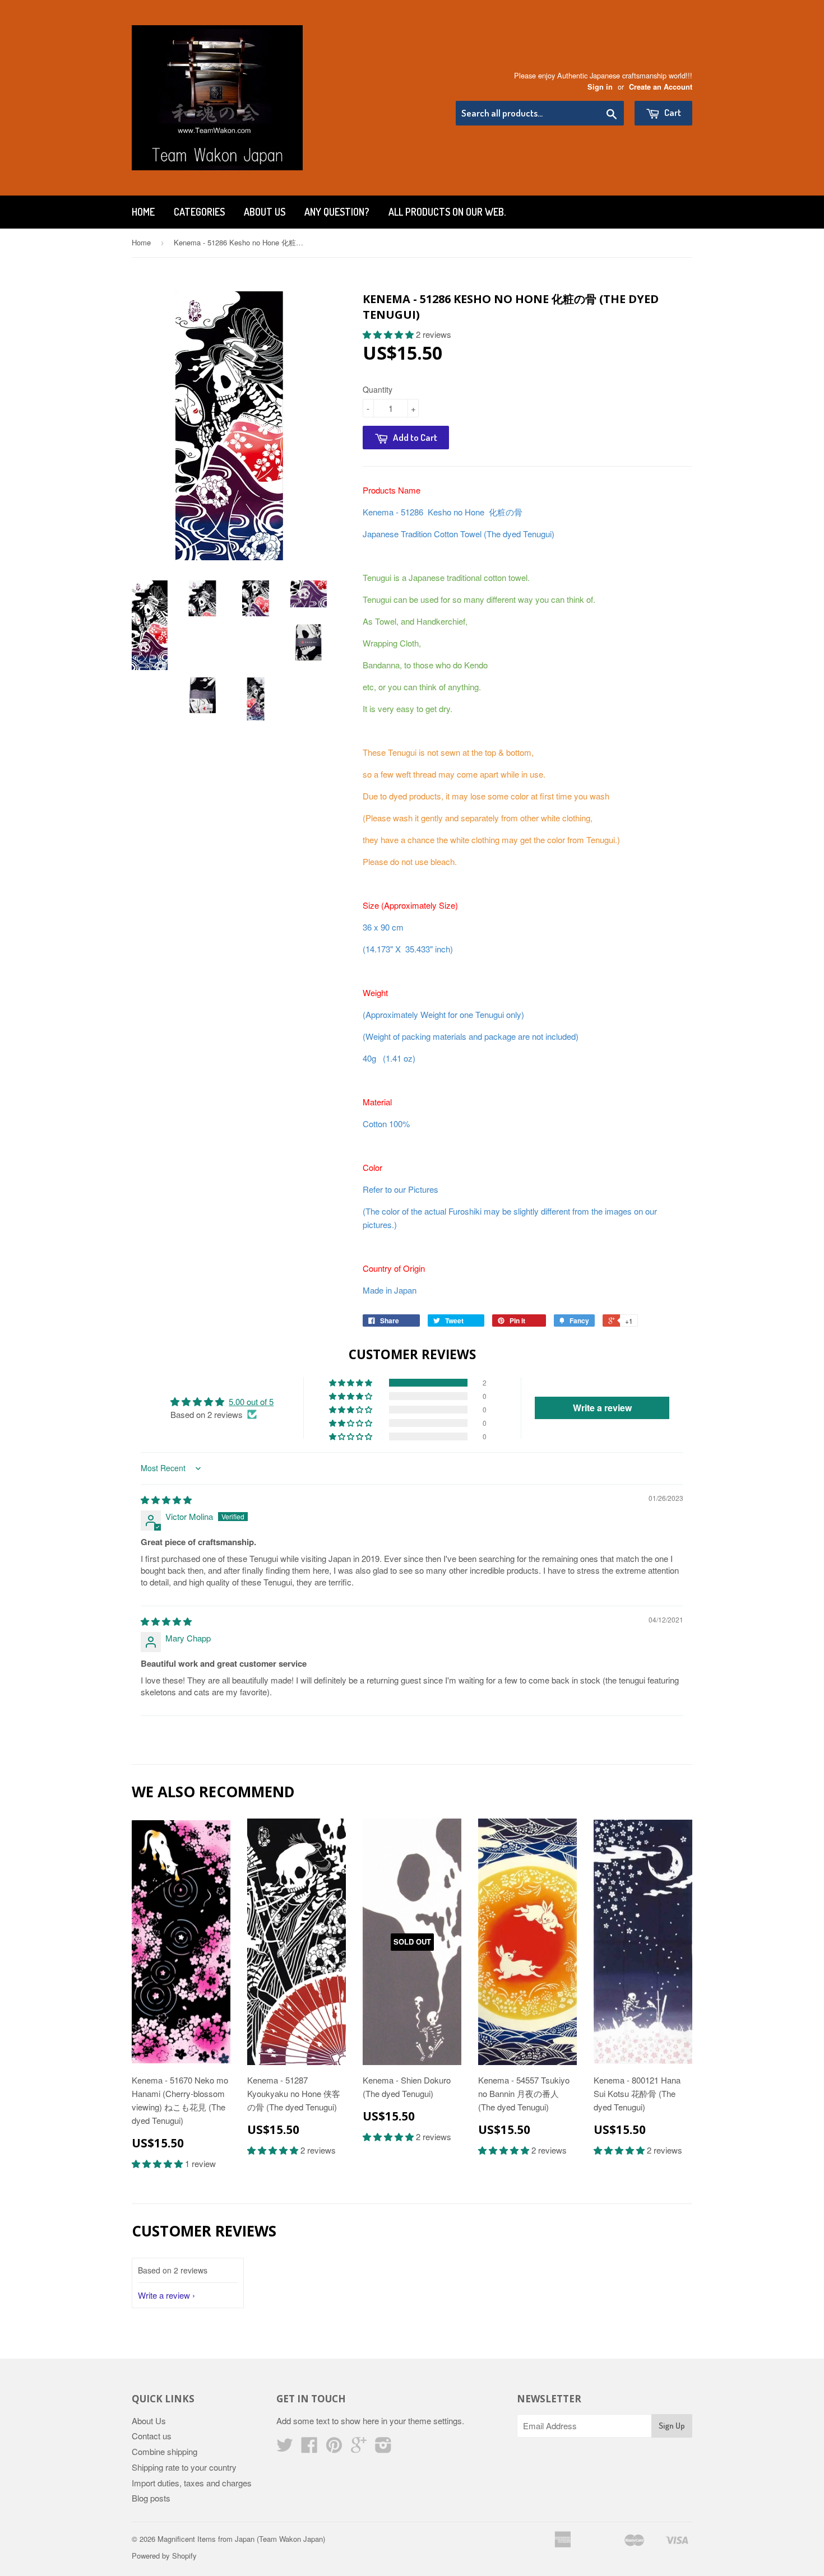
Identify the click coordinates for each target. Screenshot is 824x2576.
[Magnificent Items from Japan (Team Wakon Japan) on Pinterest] (334, 2448)
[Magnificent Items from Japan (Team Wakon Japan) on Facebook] (309, 2448)
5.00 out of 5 (251, 1401)
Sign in (600, 87)
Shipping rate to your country (184, 2467)
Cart (672, 112)
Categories (199, 212)
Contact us (152, 2436)
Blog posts (151, 2498)
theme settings (435, 2421)
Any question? (337, 212)
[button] (389, 334)
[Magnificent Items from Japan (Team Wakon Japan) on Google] (359, 2448)
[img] (166, 1499)
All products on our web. (447, 212)
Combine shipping (165, 2451)
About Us (265, 212)
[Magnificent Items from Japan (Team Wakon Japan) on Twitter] (285, 2448)
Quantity (378, 389)
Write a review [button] (602, 1408)
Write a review (164, 2295)
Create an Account (661, 87)
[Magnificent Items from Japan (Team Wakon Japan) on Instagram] (383, 2448)
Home (143, 212)
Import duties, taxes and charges (192, 2483)
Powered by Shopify (164, 2556)
